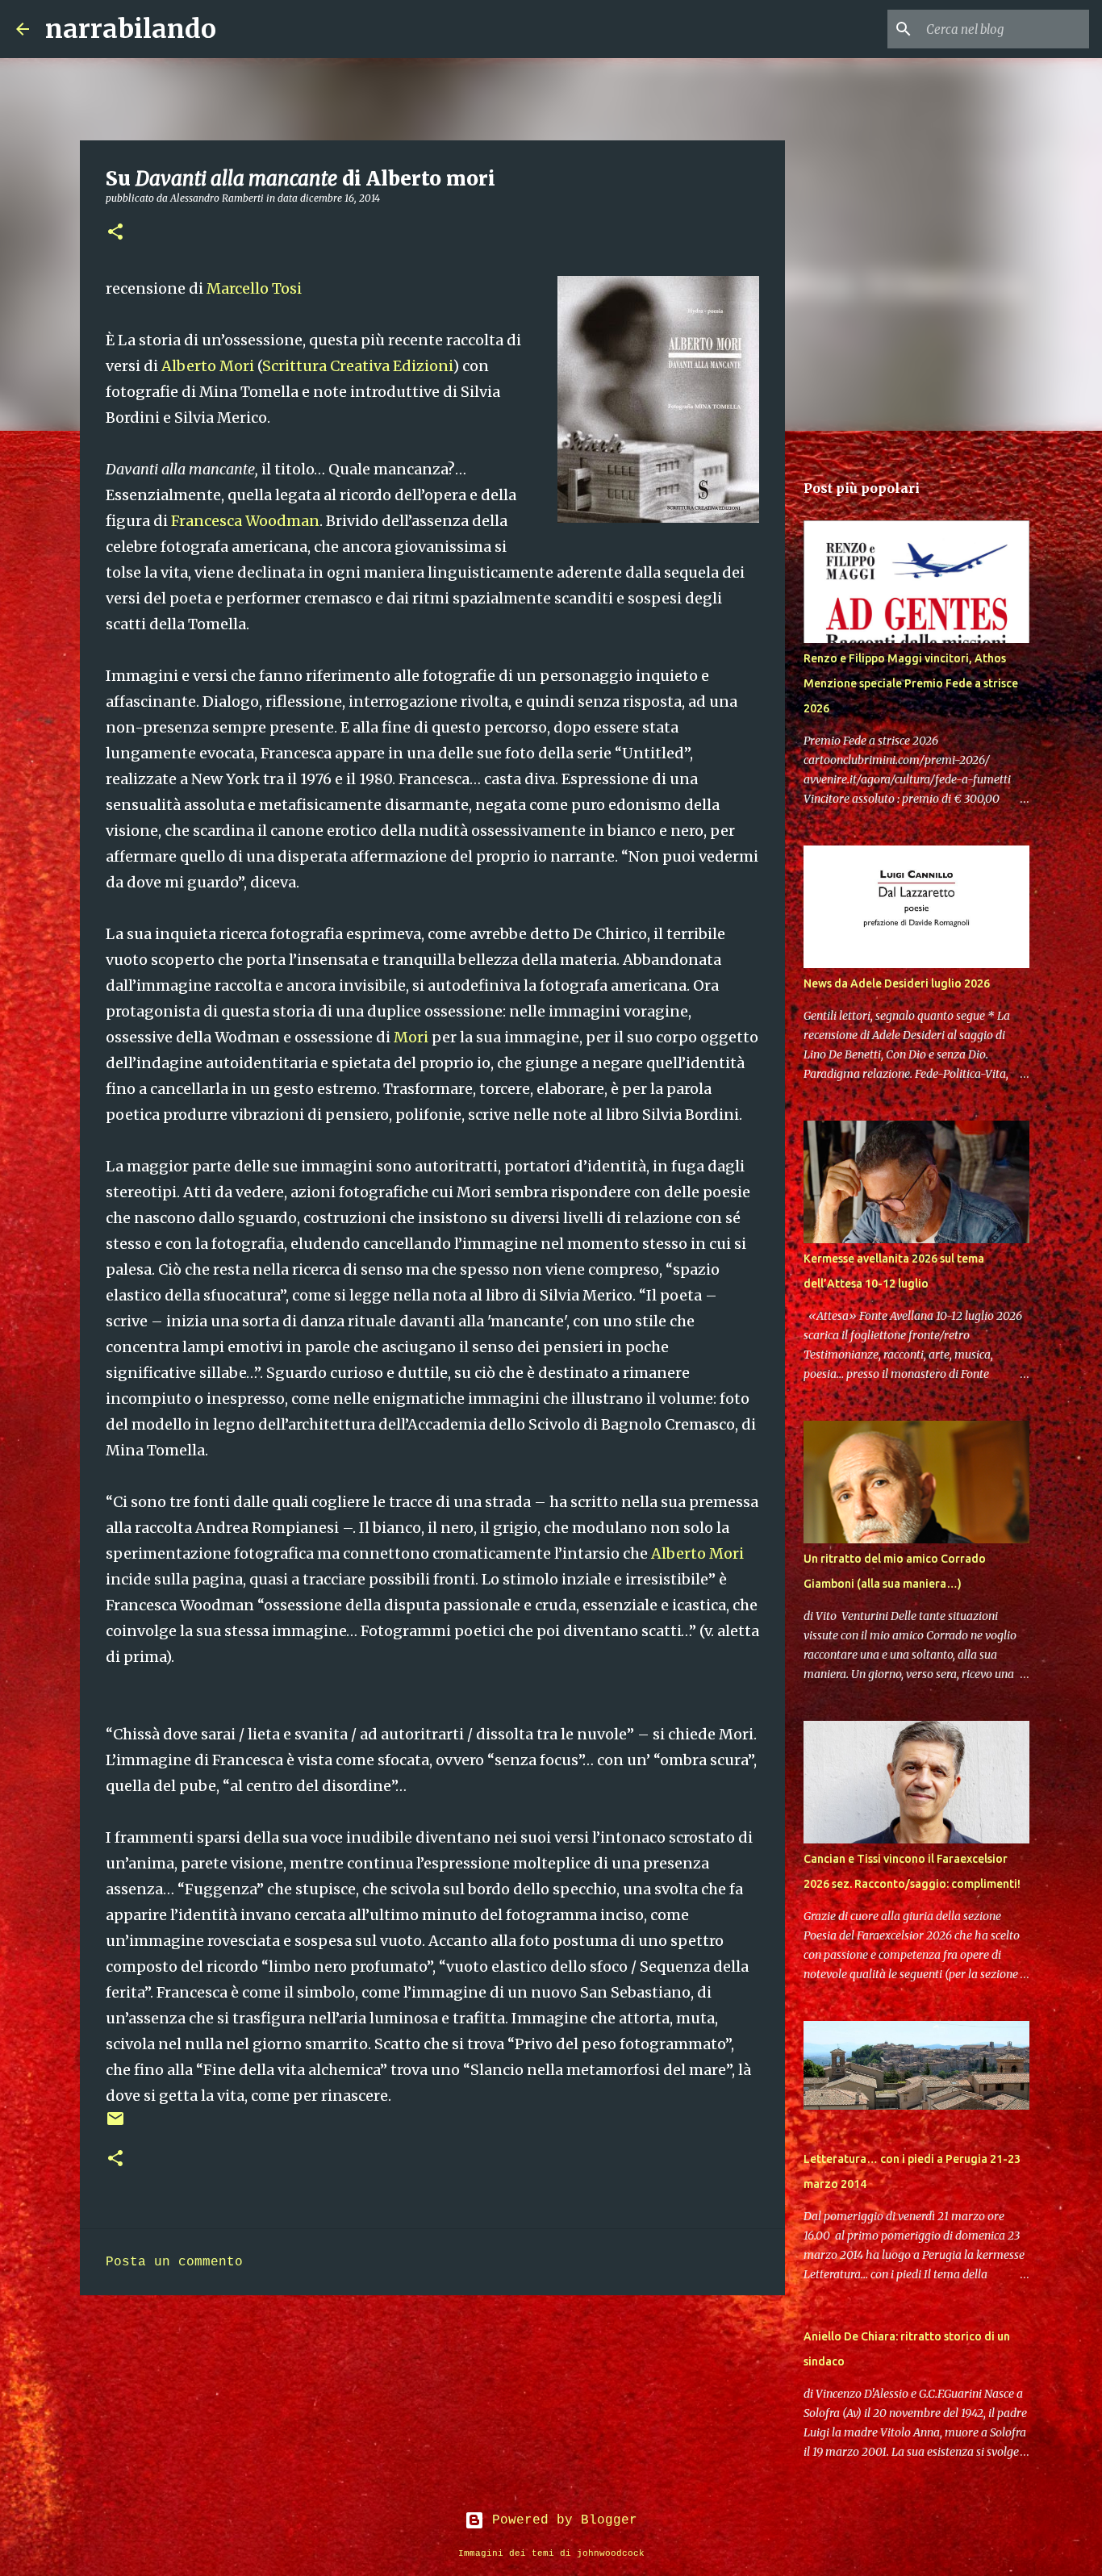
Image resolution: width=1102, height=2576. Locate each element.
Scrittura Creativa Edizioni (357, 366)
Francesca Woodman (245, 521)
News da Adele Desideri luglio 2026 (897, 983)
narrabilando (131, 29)
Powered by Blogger (561, 2520)
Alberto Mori (208, 366)
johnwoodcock (611, 2553)
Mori (411, 1037)
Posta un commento (174, 2262)
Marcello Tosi (254, 288)
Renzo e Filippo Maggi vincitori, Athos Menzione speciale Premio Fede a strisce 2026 (911, 683)
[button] (115, 233)
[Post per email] (115, 2125)
